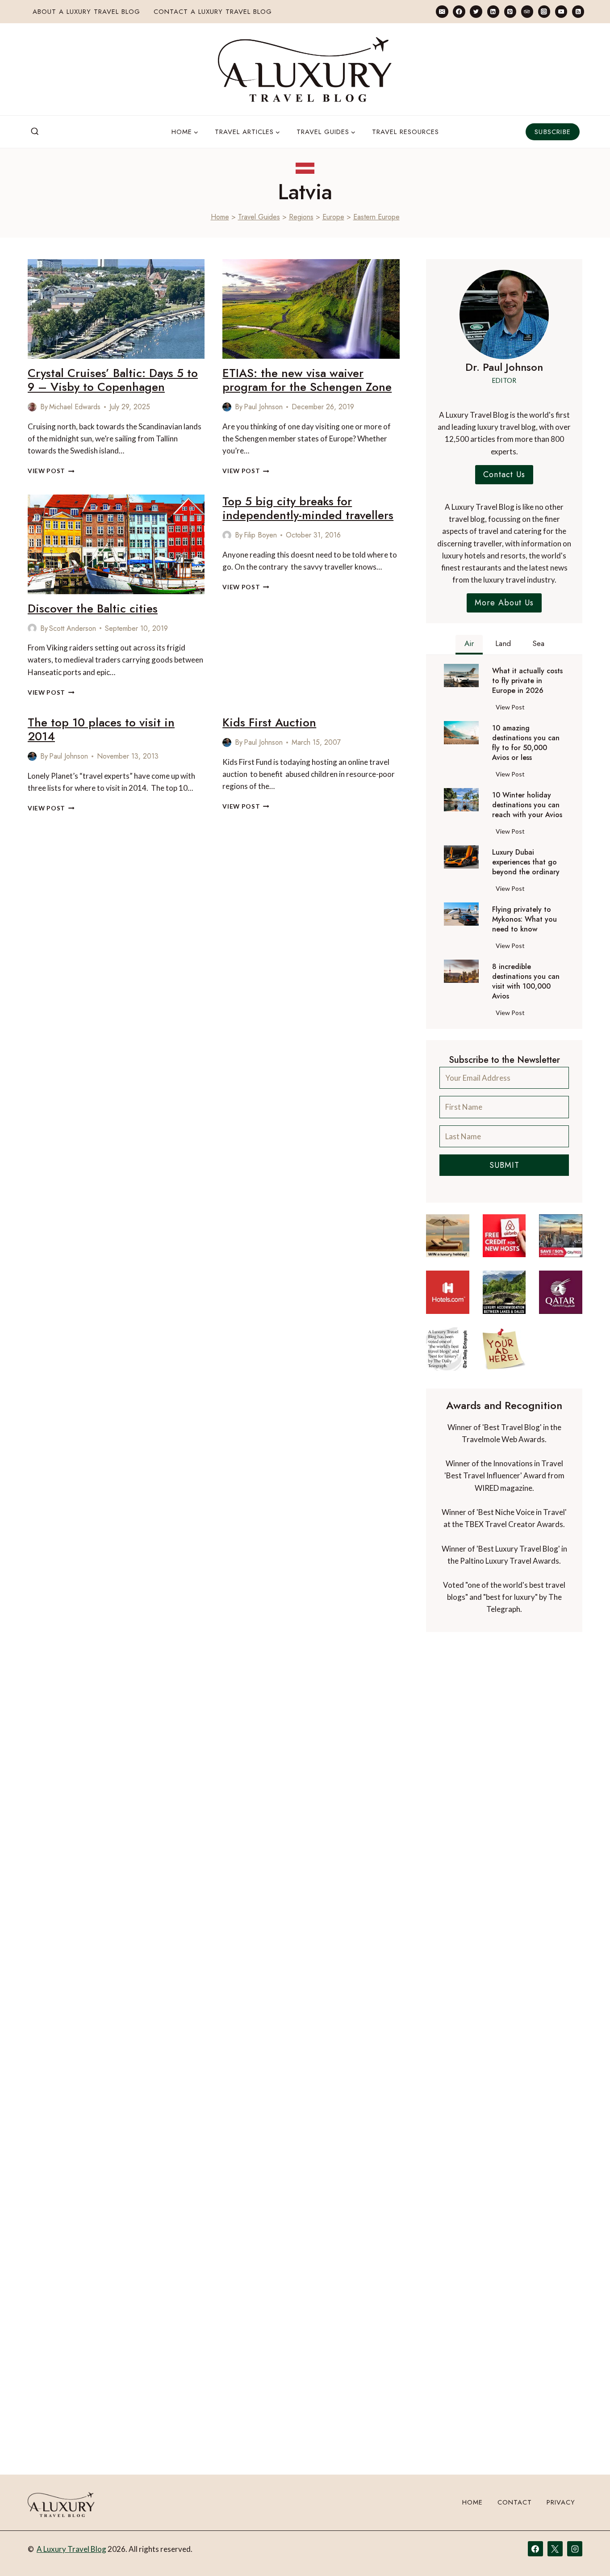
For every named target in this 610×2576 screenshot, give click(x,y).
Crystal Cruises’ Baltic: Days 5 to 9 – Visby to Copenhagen (113, 380)
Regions (301, 217)
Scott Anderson (73, 628)
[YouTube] (561, 11)
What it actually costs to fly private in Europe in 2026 (527, 681)
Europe (333, 217)
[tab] (469, 645)
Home (220, 217)
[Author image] (32, 407)
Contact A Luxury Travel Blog (213, 12)
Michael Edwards (75, 407)
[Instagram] (544, 11)
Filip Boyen (260, 535)
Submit (504, 1165)
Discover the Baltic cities (93, 608)
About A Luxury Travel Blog (86, 12)
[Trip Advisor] (527, 11)
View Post (51, 471)
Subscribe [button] (553, 132)
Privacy (561, 2503)
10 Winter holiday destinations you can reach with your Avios (527, 805)
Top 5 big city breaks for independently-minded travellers (308, 508)
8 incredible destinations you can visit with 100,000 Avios (526, 982)
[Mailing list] (442, 11)
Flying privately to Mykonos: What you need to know (524, 919)
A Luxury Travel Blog (71, 2549)
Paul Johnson (263, 407)
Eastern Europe (376, 217)
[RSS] (578, 11)
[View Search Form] (35, 132)
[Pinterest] (510, 11)
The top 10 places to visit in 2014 (101, 729)
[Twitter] (476, 11)
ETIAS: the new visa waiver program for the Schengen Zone (307, 380)
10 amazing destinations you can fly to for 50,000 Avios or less (526, 743)
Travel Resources (405, 132)
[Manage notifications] (586, 2553)
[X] (555, 2549)
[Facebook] (459, 11)
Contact (515, 2503)
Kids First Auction (269, 722)
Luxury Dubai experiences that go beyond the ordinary (526, 862)
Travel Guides (259, 217)
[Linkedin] (493, 11)
